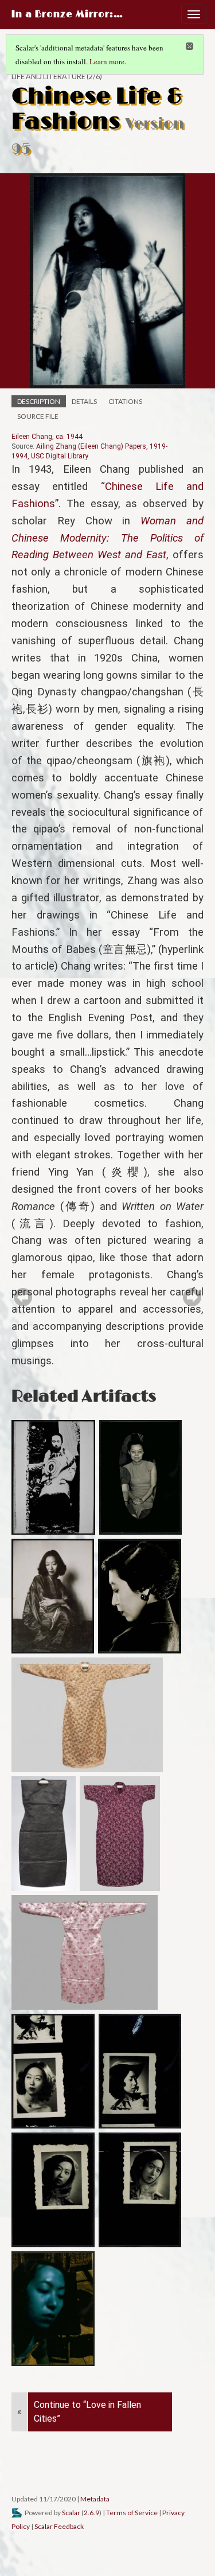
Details (84, 401)
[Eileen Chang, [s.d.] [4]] (140, 2190)
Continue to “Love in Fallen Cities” (87, 2412)
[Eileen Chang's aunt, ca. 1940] (141, 1477)
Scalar (71, 2513)
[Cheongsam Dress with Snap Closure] (87, 1715)
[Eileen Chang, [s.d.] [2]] (140, 2071)
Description (39, 401)
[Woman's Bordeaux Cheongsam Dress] (120, 1834)
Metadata (95, 2499)
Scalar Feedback (59, 2526)
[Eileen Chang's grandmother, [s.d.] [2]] (53, 1477)
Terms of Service (132, 2513)
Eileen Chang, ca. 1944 (47, 437)
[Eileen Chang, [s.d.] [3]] (53, 2190)
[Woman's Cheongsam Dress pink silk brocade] (85, 1952)
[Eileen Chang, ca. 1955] (140, 1596)
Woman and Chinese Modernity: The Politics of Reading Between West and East (107, 538)
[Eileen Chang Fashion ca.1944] (53, 1596)
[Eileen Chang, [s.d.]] (53, 2071)
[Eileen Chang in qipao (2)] (53, 2309)
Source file (38, 416)
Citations (125, 401)
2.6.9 (91, 2513)
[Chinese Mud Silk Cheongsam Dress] (44, 1834)
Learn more (107, 61)
